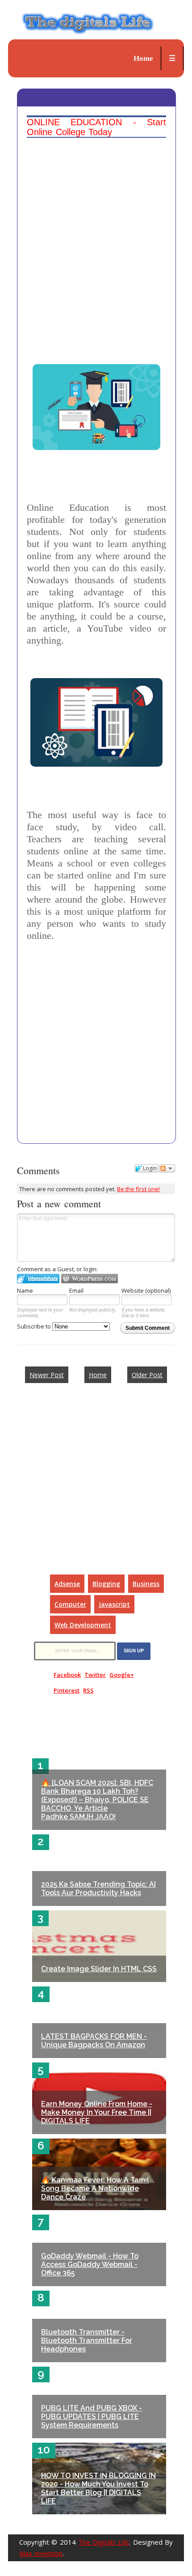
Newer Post (47, 1375)
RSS (88, 1690)
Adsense (67, 1584)
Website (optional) (146, 1290)
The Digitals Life (104, 2542)
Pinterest (67, 1690)
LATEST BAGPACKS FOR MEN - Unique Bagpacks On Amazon (94, 2041)
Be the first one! (138, 1189)
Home (143, 58)
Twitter (95, 1675)
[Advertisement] (96, 238)
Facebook (67, 1675)
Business (146, 1584)
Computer (70, 1604)
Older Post (147, 1375)
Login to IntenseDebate (38, 1279)
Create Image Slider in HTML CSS (99, 1969)
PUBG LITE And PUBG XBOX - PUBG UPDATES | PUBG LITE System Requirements (92, 2417)
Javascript (114, 1604)
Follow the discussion (167, 1168)
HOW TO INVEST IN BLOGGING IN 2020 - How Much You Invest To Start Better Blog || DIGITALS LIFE (98, 2488)
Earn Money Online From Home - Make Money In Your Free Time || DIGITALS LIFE (97, 2112)
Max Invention (41, 2553)
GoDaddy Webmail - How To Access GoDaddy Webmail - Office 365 (90, 2264)
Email (76, 1290)
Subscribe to (35, 1326)
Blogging (106, 1584)
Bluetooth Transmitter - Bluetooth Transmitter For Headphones (87, 2340)
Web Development (83, 1625)
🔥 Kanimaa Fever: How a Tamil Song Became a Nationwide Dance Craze (95, 2188)
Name (25, 1290)
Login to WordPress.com (90, 1279)
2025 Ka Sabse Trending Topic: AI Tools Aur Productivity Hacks (98, 1889)
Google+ (122, 1675)
